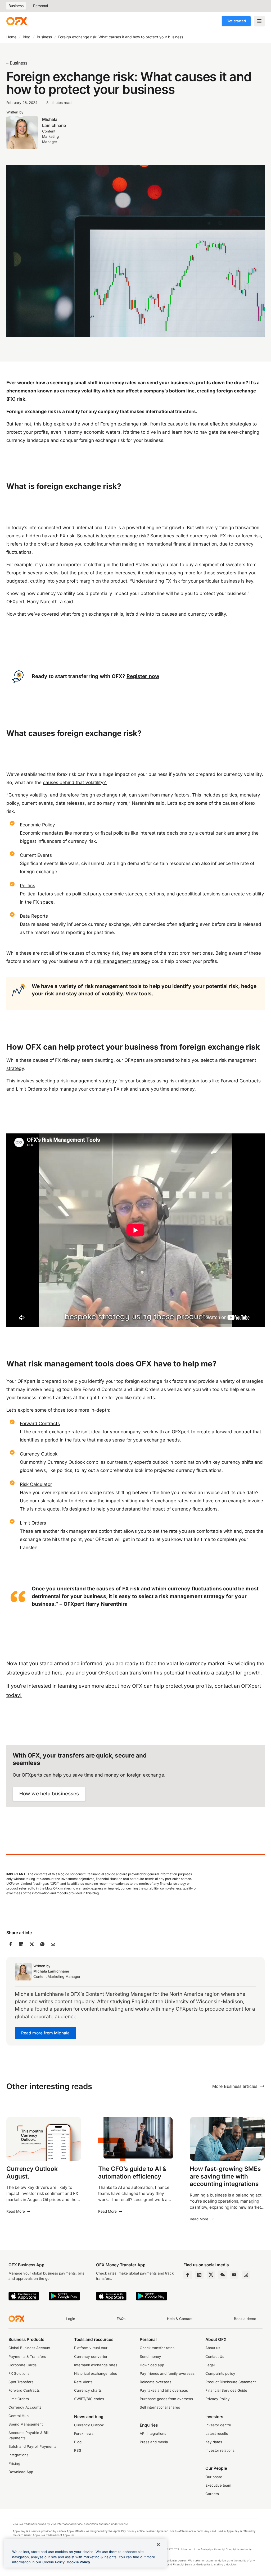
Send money (150, 2357)
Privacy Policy (218, 2399)
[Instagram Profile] (246, 2275)
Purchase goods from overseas (166, 2399)
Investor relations (220, 2450)
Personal (40, 6)
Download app (152, 2365)
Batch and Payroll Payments (32, 2446)
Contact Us (215, 2357)
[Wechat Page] (223, 2275)
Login (71, 2319)
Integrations (18, 2455)
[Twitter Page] (211, 2275)
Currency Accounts (25, 2407)
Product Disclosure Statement (231, 2382)
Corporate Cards (22, 2365)
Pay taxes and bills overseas (164, 2390)
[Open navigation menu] (259, 21)
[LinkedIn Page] (199, 2275)
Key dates (214, 2442)
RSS (78, 2450)
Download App (21, 2472)
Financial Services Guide (226, 2390)
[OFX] (17, 21)
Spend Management (26, 2424)
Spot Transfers (21, 2382)
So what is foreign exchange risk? (113, 536)
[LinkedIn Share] (21, 1944)
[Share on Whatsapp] (42, 1944)
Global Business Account (29, 2348)
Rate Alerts (83, 2382)
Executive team (218, 2485)
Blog (27, 37)
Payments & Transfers (27, 2357)
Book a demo (245, 2319)
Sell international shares (160, 2407)
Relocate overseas (155, 2382)
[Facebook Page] (188, 2275)
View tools (139, 994)
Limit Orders (19, 2399)
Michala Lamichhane (54, 122)
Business (16, 6)
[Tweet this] (32, 1944)
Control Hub (19, 2416)
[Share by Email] (53, 1944)
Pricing (14, 2463)
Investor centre (218, 2425)
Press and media (154, 2442)
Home (11, 37)
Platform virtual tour (91, 2348)
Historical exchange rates (96, 2373)
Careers (212, 2494)
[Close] (158, 2545)
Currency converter (91, 2357)
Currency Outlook (89, 2425)
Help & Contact (180, 2319)
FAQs (121, 2319)
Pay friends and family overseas (167, 2373)
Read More (16, 2211)
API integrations (153, 2433)
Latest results (217, 2433)
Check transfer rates (157, 2348)
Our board (214, 2477)
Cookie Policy (78, 2562)
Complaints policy (220, 2373)
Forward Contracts (24, 2390)
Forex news (84, 2433)
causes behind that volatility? (75, 782)
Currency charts (88, 2390)
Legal (210, 2365)
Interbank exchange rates (96, 2365)
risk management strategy (122, 961)
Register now (143, 676)
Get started (236, 21)
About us (213, 2348)
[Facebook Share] (11, 1944)
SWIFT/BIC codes (89, 2399)
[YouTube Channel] (234, 2275)
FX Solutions (19, 2373)
